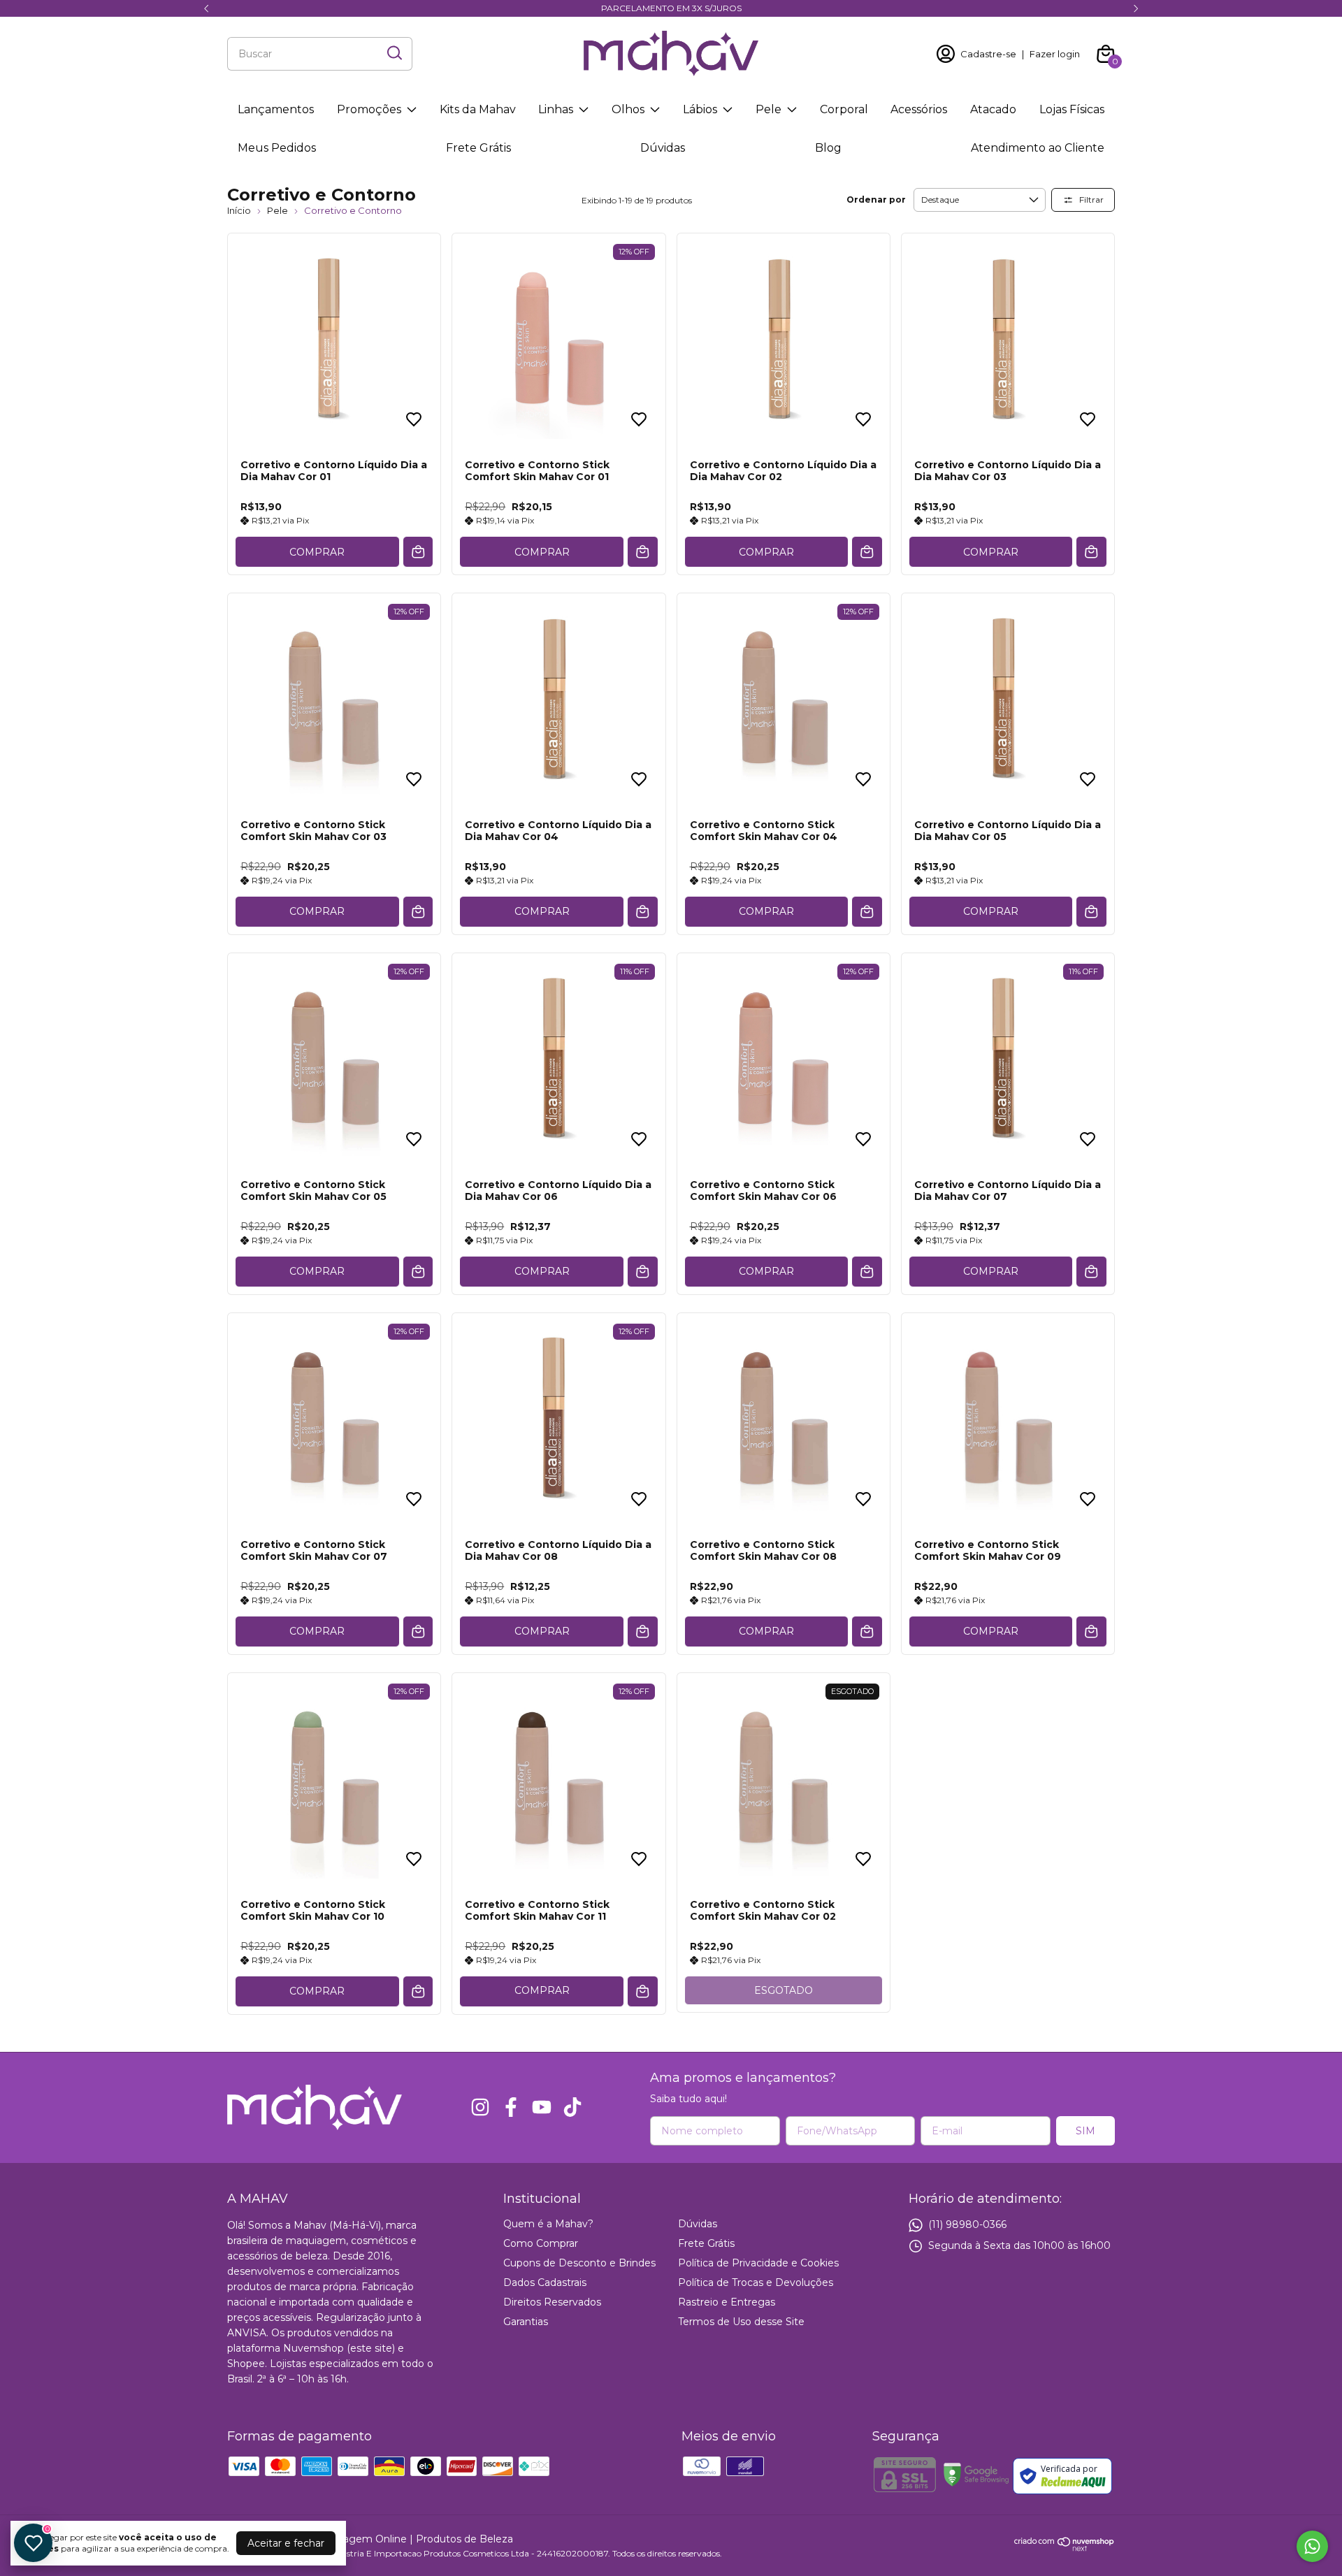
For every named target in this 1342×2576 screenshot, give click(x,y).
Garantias (526, 2322)
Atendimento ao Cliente (1038, 148)
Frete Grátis (478, 148)
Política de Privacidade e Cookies (758, 2263)
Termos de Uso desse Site (741, 2322)
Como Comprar (541, 2243)
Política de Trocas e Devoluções (756, 2282)
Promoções (369, 109)
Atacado (993, 109)
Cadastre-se (988, 54)
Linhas (556, 109)
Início (239, 210)
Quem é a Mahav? (548, 2224)
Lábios (700, 109)
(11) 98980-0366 (967, 2224)
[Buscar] (394, 53)
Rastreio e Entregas (727, 2302)
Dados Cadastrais (545, 2282)
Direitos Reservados (552, 2302)
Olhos (628, 109)
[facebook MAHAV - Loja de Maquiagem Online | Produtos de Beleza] (511, 2107)
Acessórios (919, 109)
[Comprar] (643, 1991)
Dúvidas (663, 148)
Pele (769, 109)
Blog (828, 148)
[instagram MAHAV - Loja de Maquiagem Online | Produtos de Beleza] (480, 2107)
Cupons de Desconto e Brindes (579, 2263)
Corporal (844, 109)
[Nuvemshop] (1065, 2548)
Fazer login (1055, 54)
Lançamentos (276, 109)
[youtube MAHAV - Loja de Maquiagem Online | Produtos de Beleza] (542, 2107)
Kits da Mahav (478, 109)
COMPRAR (317, 552)
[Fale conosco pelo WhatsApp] (1312, 2546)
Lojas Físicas (1072, 109)
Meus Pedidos (277, 148)
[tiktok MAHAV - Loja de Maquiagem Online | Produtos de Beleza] (572, 2107)
